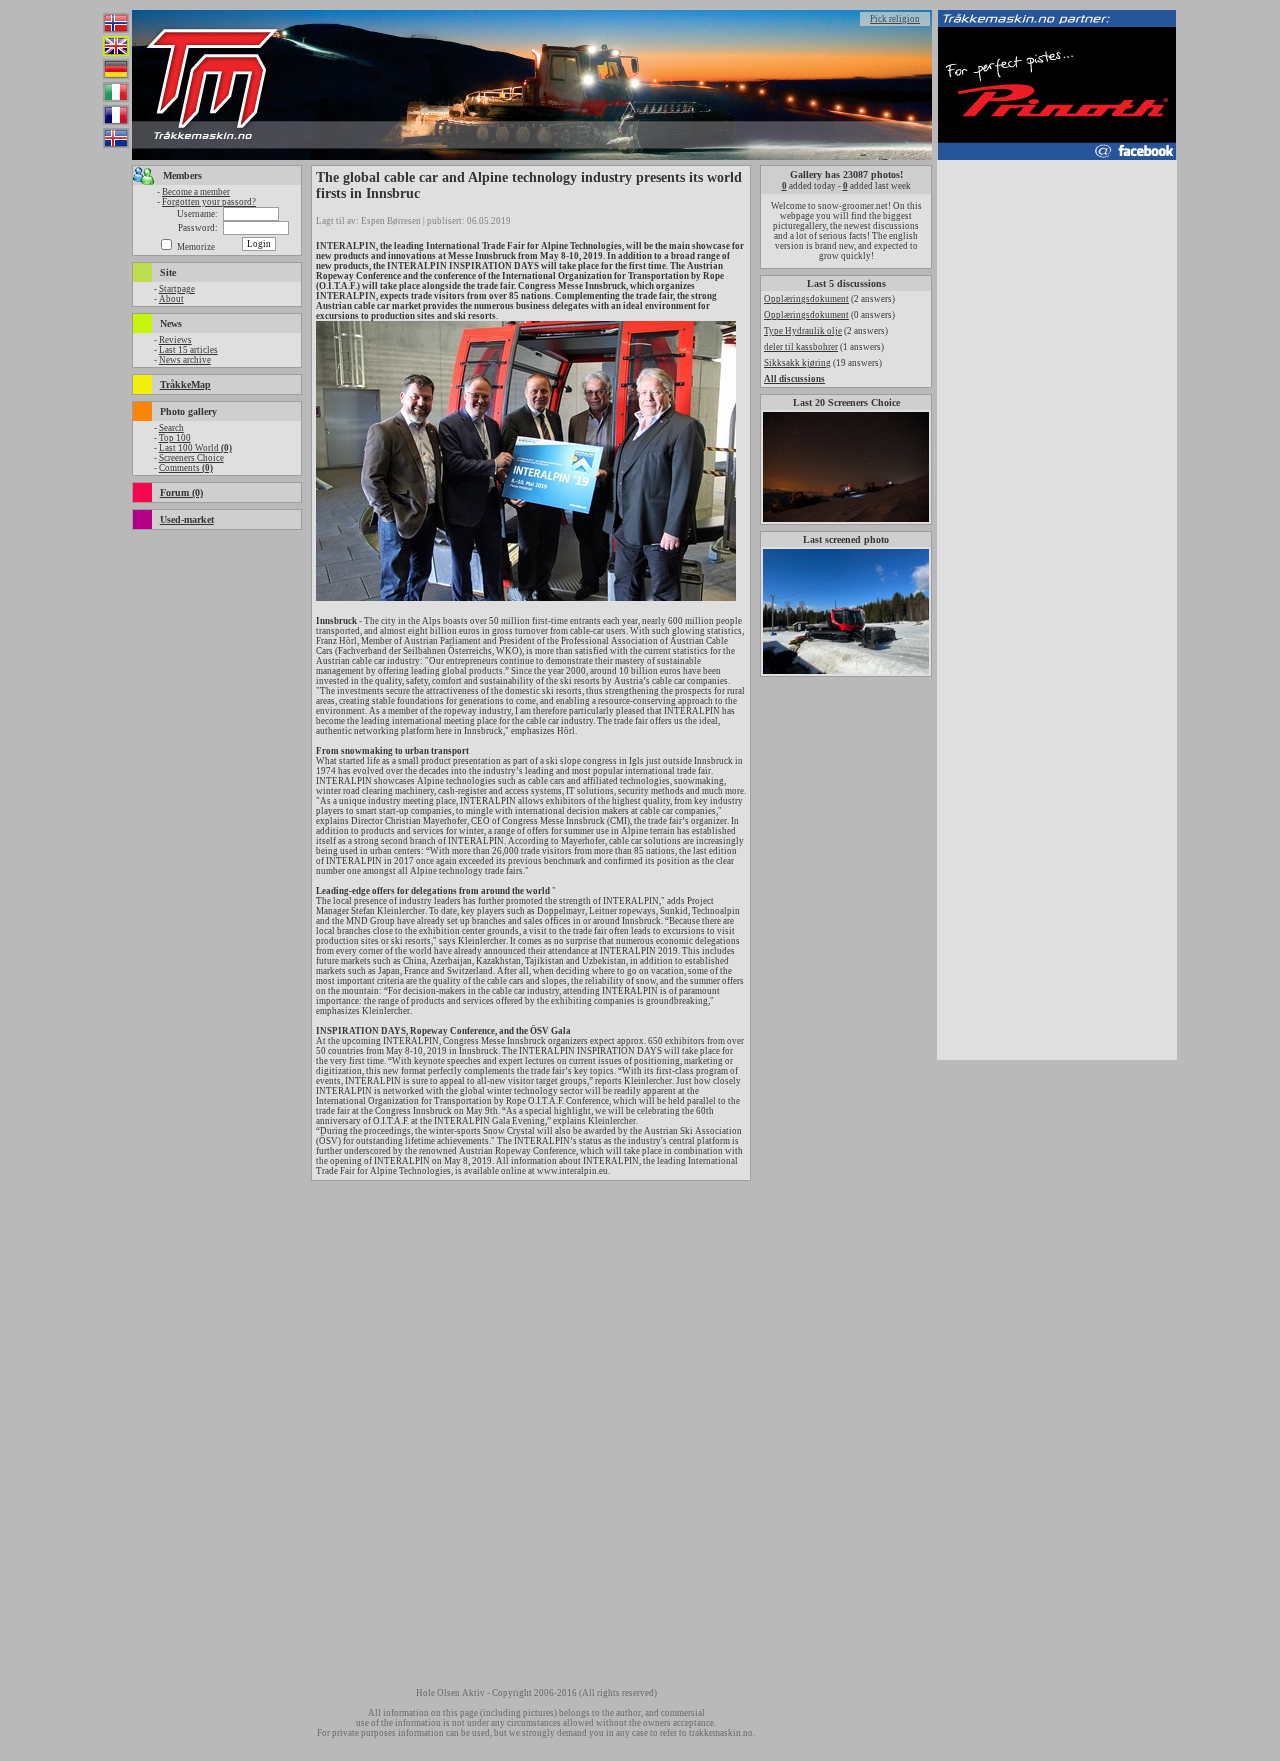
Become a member (196, 192)
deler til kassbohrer (801, 347)
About (171, 299)
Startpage (177, 289)
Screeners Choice (191, 458)
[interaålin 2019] (526, 598)
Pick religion (895, 19)
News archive (185, 360)
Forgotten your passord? (209, 202)
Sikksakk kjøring (797, 363)
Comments (186, 468)
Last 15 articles (188, 350)
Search (171, 428)
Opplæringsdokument (806, 299)
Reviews (175, 340)
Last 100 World (195, 448)
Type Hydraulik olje (803, 331)
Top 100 (175, 438)
